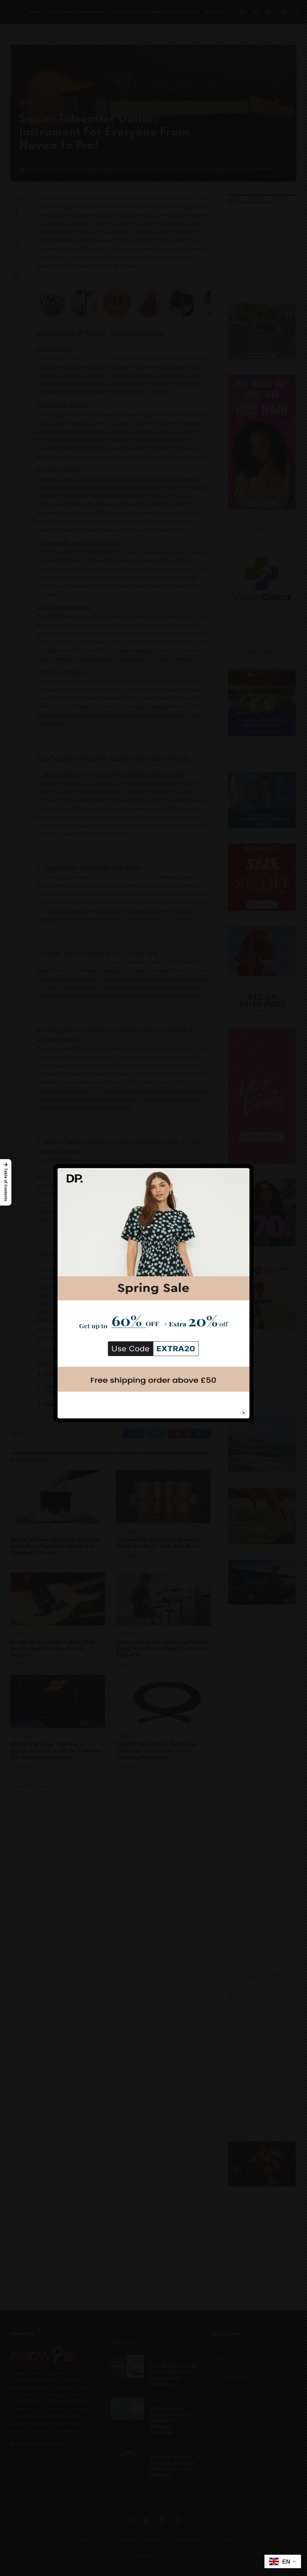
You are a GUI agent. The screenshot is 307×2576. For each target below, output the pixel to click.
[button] (6, 1182)
